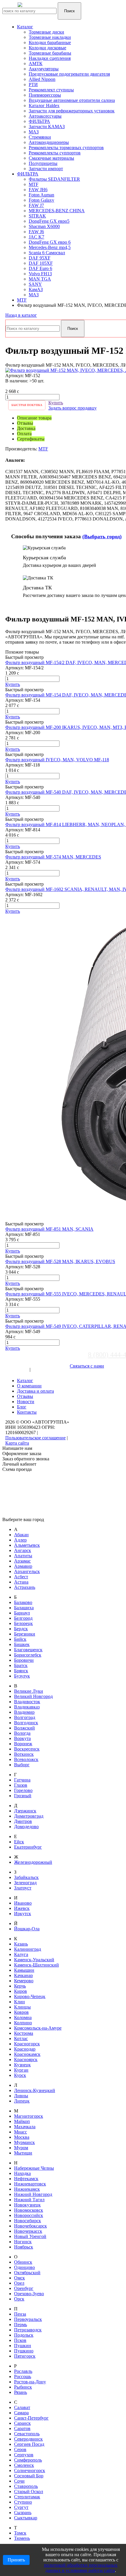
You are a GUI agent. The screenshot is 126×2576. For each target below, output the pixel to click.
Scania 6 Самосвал (47, 253)
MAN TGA (40, 279)
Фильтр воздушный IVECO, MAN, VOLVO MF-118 (57, 760)
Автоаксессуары (45, 116)
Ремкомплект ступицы (51, 90)
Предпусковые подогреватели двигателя (69, 74)
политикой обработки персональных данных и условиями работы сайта (81, 2568)
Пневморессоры (45, 95)
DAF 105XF (41, 263)
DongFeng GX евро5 (49, 221)
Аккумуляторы (44, 69)
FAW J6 (36, 232)
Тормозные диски (46, 32)
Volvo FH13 (40, 274)
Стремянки (40, 137)
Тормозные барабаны (50, 53)
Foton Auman (41, 195)
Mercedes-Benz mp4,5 (50, 247)
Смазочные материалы (51, 158)
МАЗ (34, 132)
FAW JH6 (38, 190)
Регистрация (44, 1369)
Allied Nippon (42, 79)
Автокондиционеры (49, 142)
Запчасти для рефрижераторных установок (72, 111)
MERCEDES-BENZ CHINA (57, 211)
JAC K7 (36, 237)
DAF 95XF (40, 258)
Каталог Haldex (44, 106)
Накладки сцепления (50, 58)
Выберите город (22, 1364)
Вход (23, 1369)
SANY (35, 284)
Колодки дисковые (47, 48)
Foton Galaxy (41, 200)
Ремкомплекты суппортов (55, 153)
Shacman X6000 (44, 226)
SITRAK (37, 216)
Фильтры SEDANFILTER (54, 179)
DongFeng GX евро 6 (50, 242)
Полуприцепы (43, 163)
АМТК (36, 63)
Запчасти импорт (46, 169)
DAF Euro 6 (40, 268)
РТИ (33, 85)
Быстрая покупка (27, 405)
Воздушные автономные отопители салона (72, 100)
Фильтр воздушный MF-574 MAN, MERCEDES (53, 857)
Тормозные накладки (50, 37)
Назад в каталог (21, 315)
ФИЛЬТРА (39, 121)
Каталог (25, 27)
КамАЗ (36, 289)
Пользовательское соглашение (35, 1438)
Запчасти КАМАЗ (47, 127)
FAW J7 (36, 205)
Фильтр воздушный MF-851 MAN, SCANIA (49, 1229)
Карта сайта (17, 1443)
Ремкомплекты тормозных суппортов (66, 148)
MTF (34, 184)
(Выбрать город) (102, 537)
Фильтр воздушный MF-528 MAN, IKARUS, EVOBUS (60, 1261)
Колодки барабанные (50, 42)
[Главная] (40, 8)
